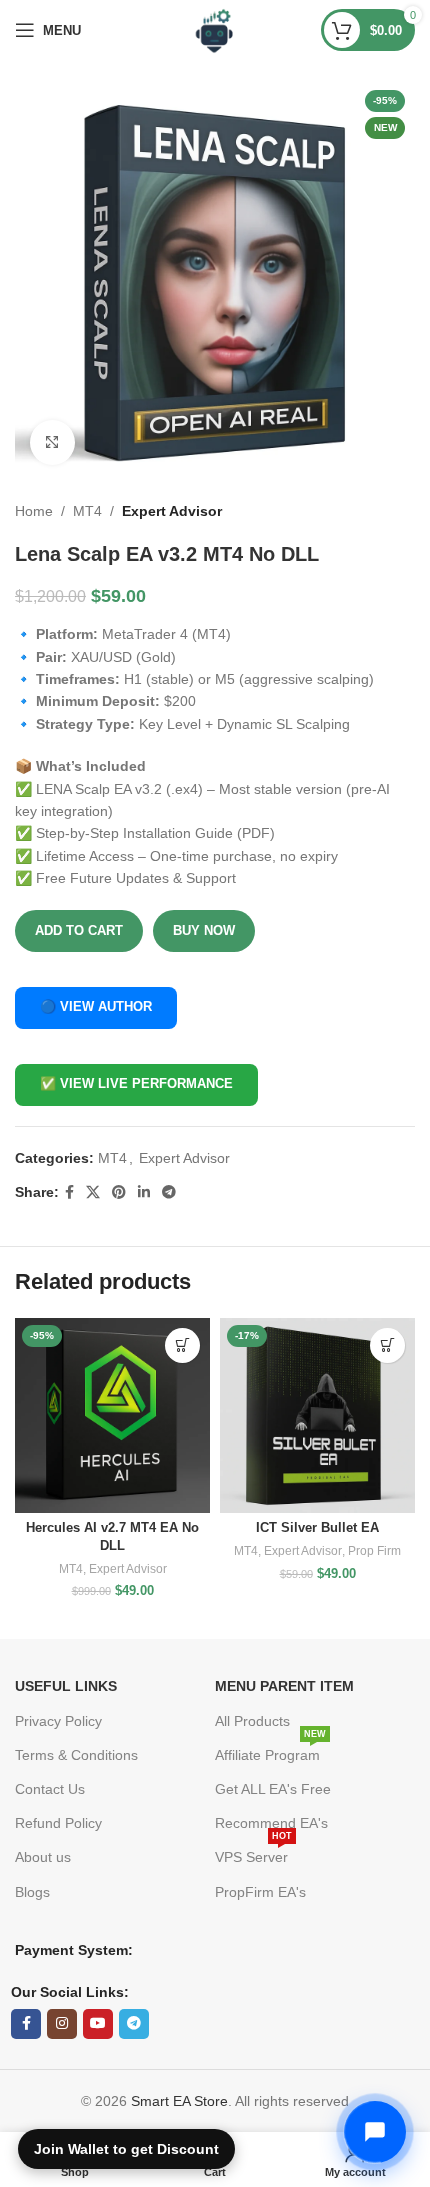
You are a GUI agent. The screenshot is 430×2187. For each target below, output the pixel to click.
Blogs (32, 1892)
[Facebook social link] (69, 1192)
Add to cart (79, 930)
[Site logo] (215, 29)
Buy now (204, 930)
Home (34, 511)
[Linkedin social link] (144, 1192)
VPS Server (253, 1852)
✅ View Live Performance (136, 1083)
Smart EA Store (179, 2101)
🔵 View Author (96, 1006)
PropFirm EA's (260, 1892)
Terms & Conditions (76, 1755)
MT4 (87, 511)
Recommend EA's (271, 1823)
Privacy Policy (58, 1721)
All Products (252, 1721)
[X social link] (93, 1192)
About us (43, 1857)
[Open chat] (375, 2132)
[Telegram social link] (169, 1192)
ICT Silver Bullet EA (317, 1528)
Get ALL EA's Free (273, 1789)
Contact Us (50, 1789)
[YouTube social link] (98, 2024)
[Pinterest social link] (119, 1192)
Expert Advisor (172, 511)
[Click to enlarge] (52, 442)
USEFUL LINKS (66, 1686)
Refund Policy (58, 1823)
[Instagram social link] (62, 2024)
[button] (182, 1345)
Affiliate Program (270, 1750)
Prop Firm (374, 1551)
